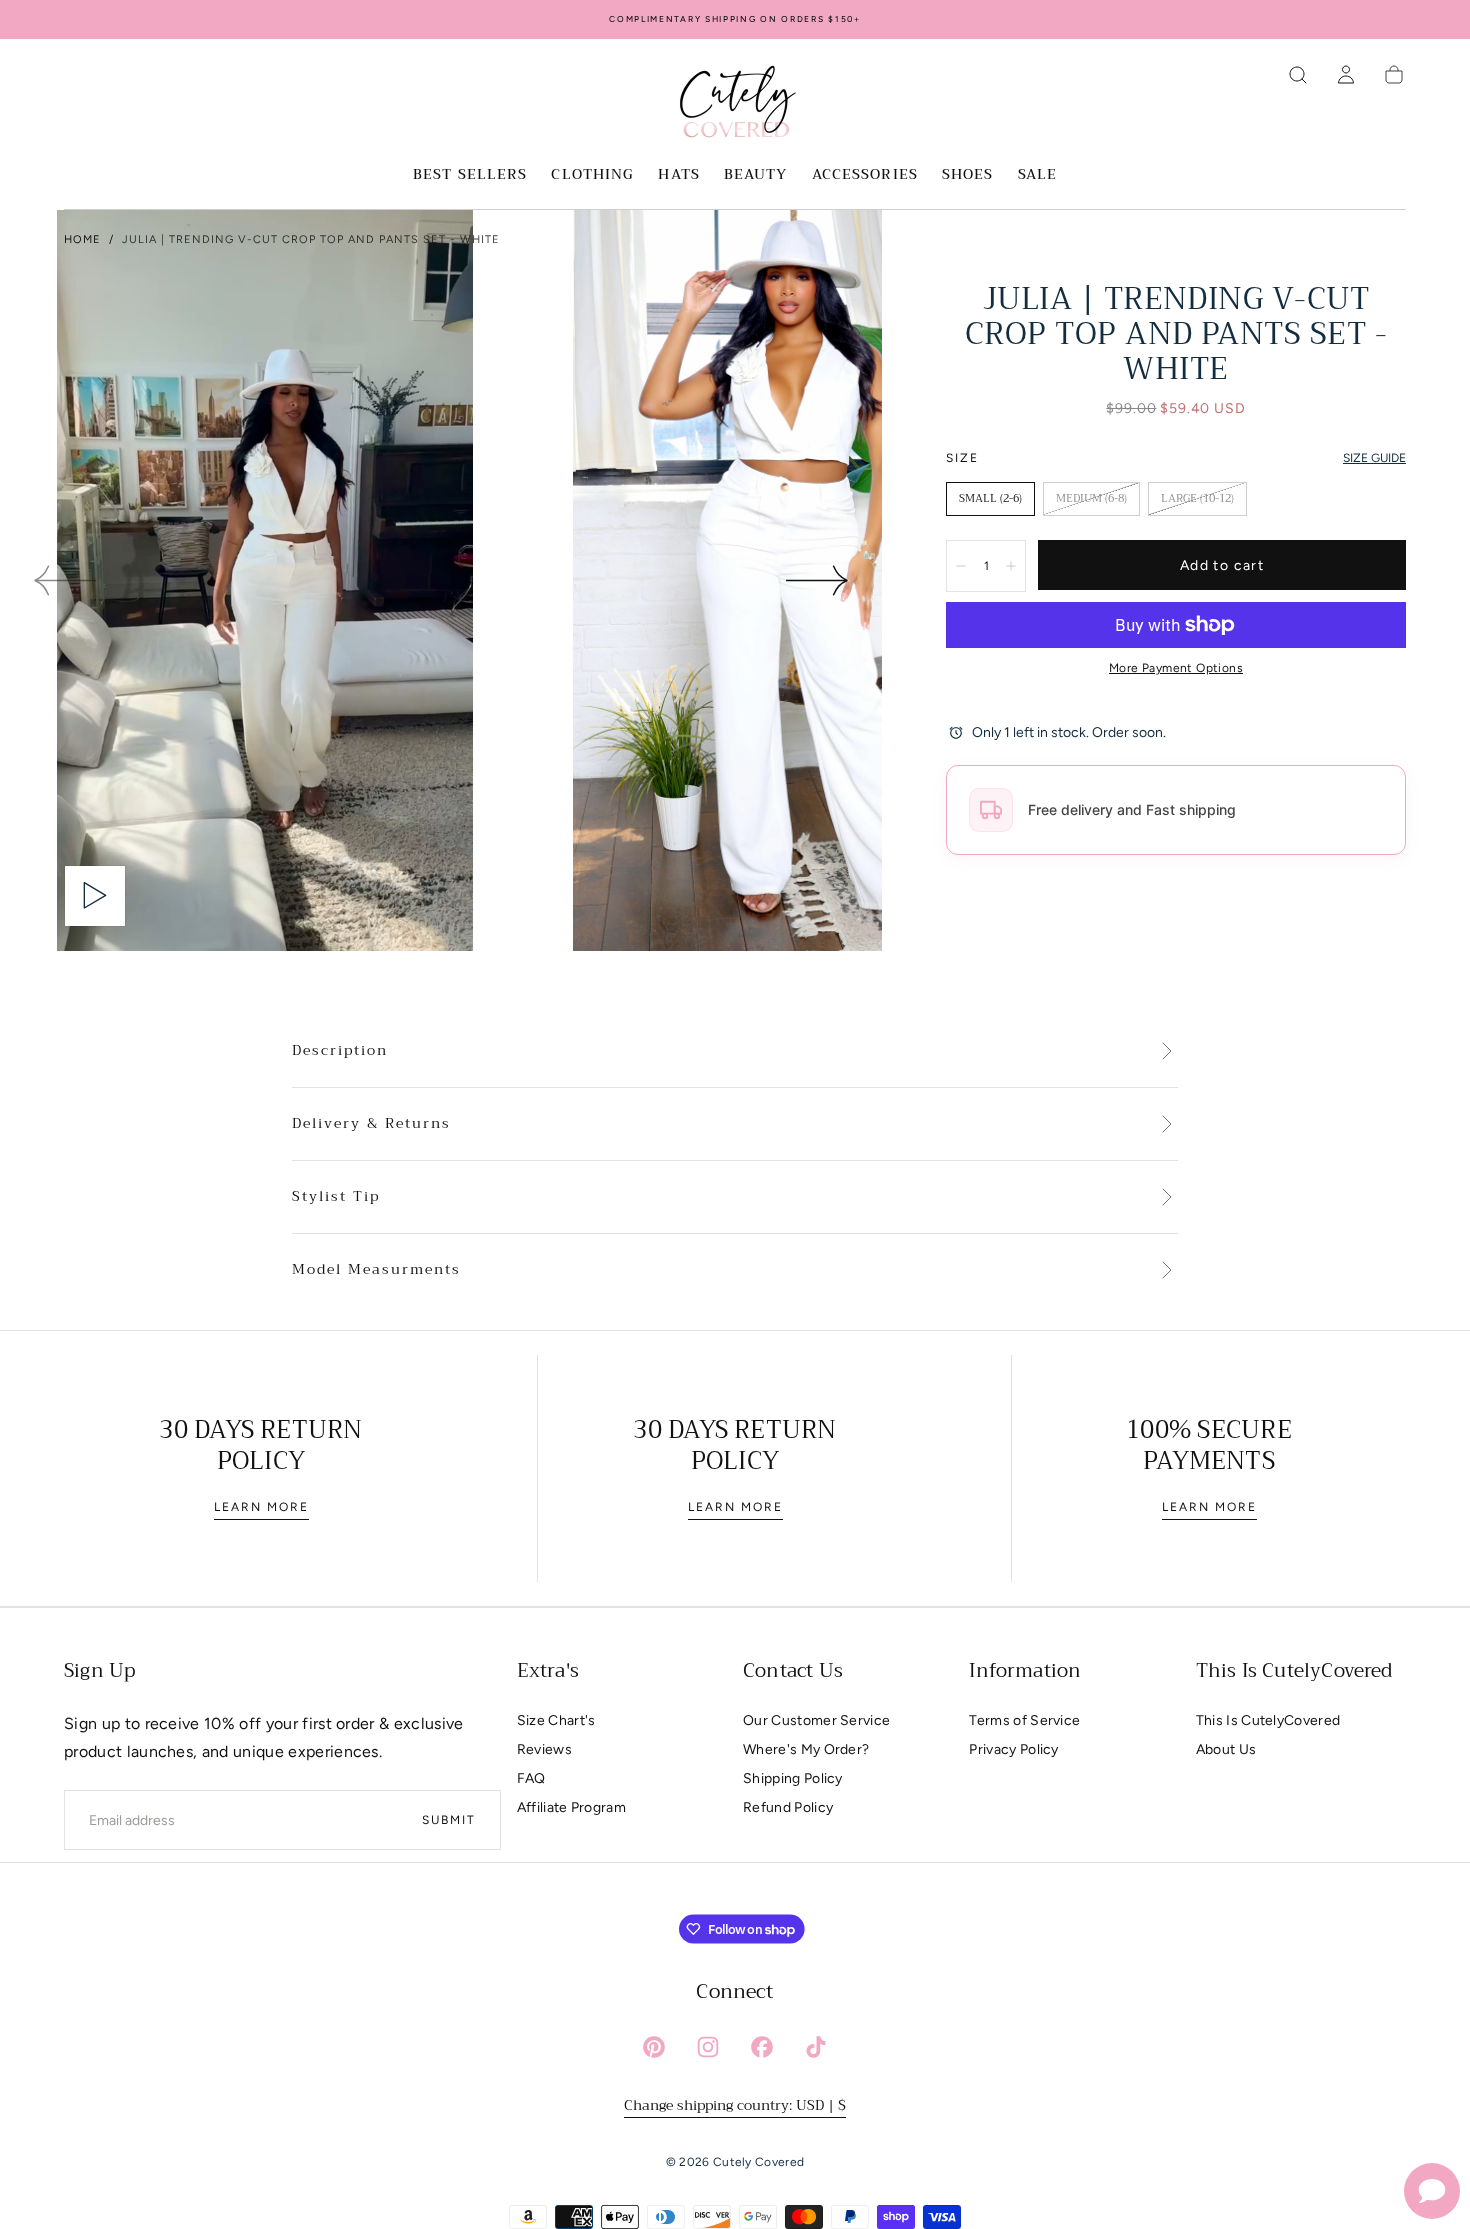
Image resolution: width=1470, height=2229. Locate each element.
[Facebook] (762, 2047)
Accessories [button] (865, 176)
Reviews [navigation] (544, 1749)
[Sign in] (1346, 75)
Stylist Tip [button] (336, 1197)
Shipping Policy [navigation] (793, 1778)
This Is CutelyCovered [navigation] (1268, 1720)
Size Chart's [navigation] (556, 1720)
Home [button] (82, 239)
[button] (1298, 75)
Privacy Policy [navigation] (1013, 1749)
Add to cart (1222, 565)
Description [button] (340, 1051)
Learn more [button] (261, 1507)
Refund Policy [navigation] (788, 1807)
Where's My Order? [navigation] (806, 1749)
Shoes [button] (968, 176)
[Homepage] (735, 105)
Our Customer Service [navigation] (816, 1720)
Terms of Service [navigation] (1024, 1720)
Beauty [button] (756, 176)
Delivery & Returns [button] (371, 1124)
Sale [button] (1037, 176)
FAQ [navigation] (531, 1778)
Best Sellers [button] (470, 176)
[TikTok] (816, 2047)
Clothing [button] (592, 176)
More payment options (1176, 668)
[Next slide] (818, 580)
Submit (449, 1820)
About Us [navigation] (1226, 1749)
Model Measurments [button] (376, 1270)
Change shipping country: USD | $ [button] (735, 2105)
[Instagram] (708, 2047)
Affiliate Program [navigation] (571, 1807)
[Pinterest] (654, 2047)
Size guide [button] (1374, 458)
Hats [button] (678, 176)
